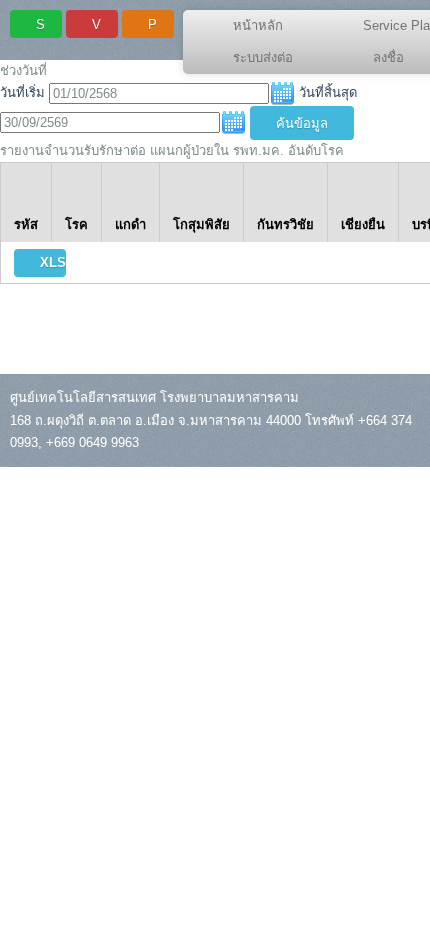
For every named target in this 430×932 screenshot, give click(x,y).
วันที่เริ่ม (22, 93)
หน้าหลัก (258, 25)
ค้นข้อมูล (302, 123)
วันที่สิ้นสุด (328, 93)
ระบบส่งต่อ (263, 57)
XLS (53, 262)
